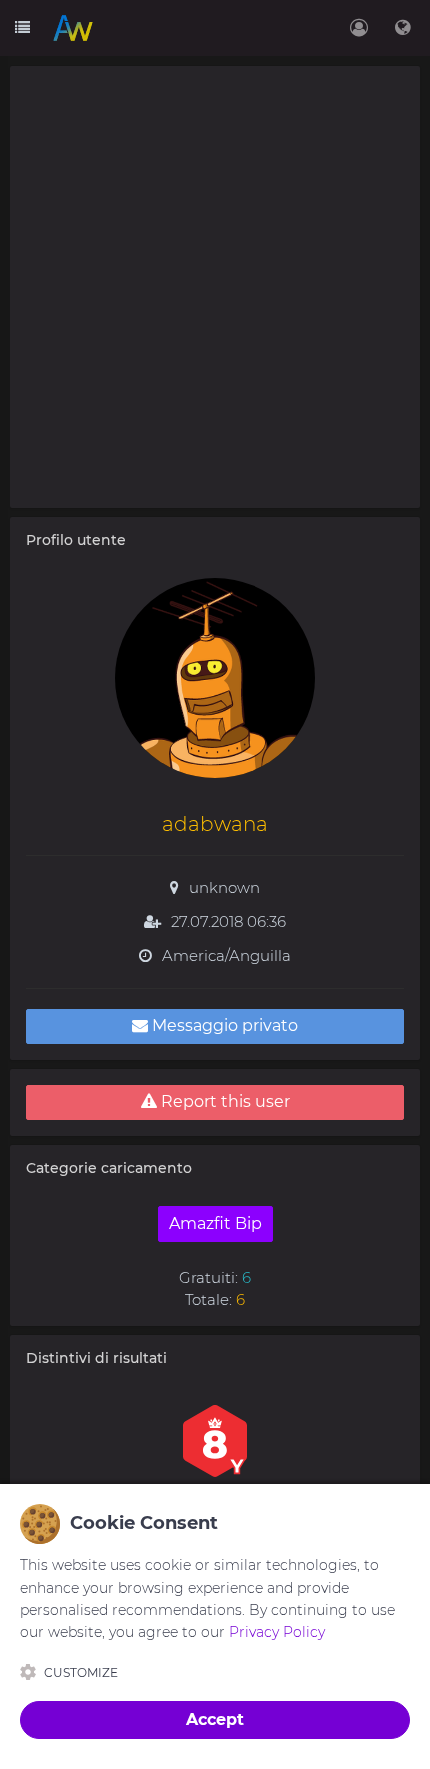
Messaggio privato (223, 1025)
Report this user (223, 1101)
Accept (215, 1719)
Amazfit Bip (215, 1223)
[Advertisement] (215, 287)
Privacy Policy (277, 1632)
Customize (81, 1672)
